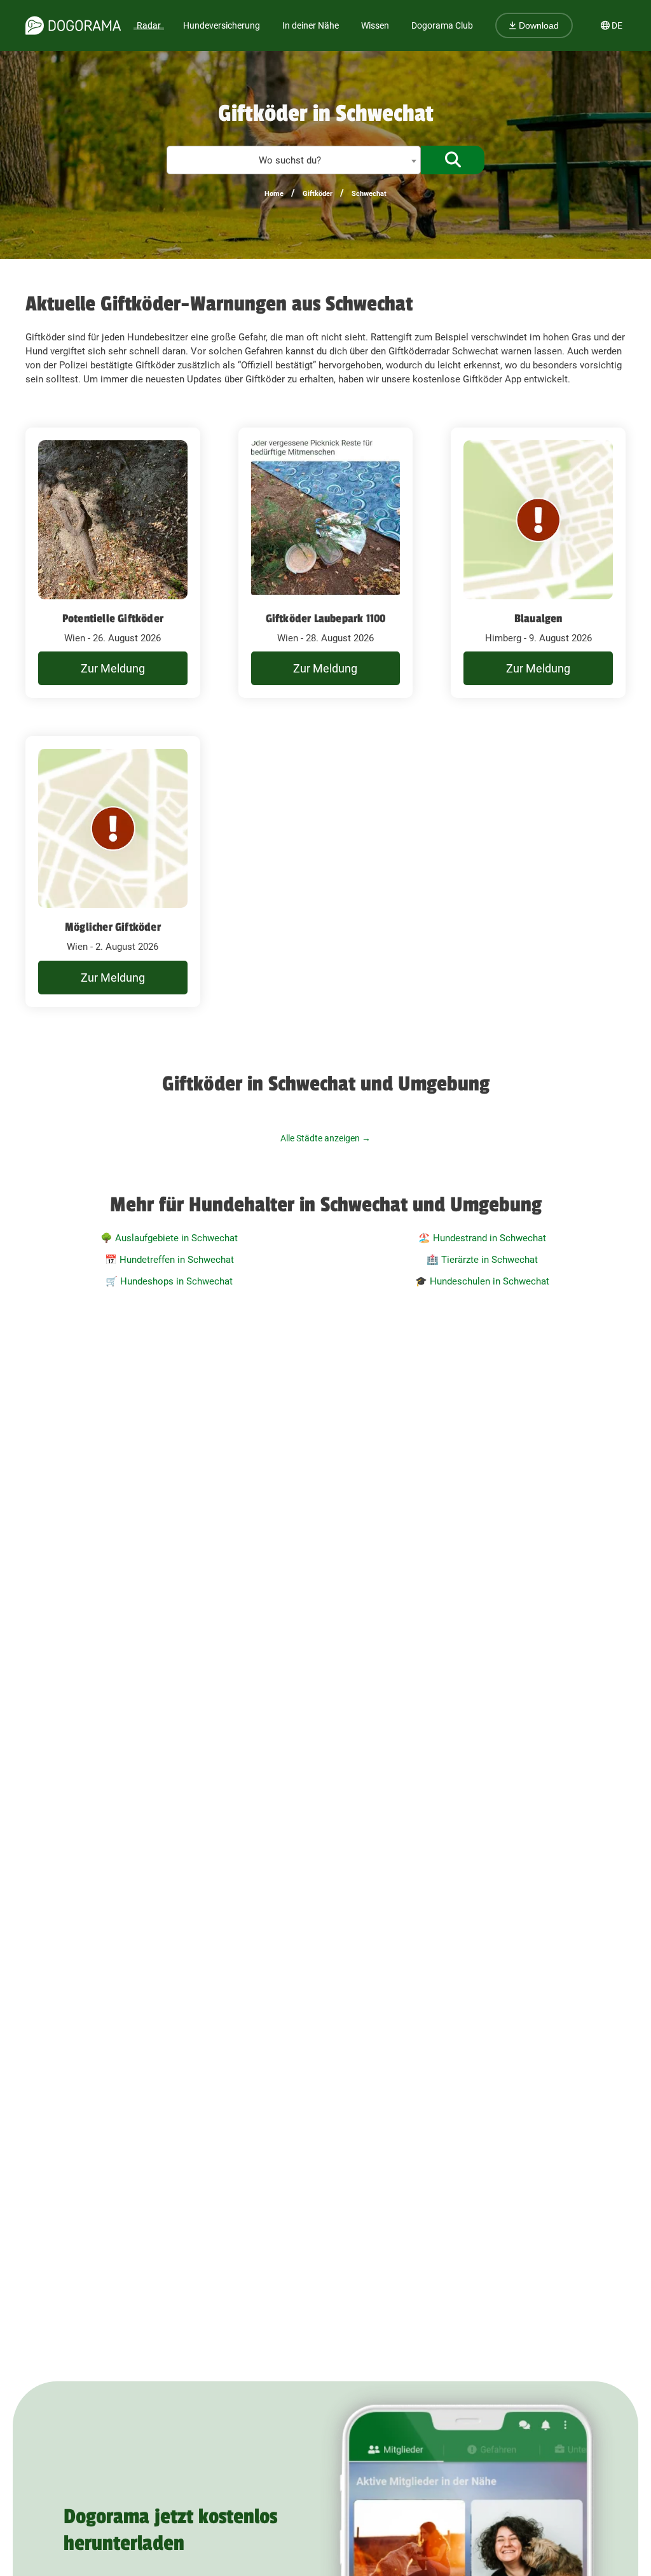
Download (538, 25)
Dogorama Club (442, 25)
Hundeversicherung (222, 25)
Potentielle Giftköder (113, 618)
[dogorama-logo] (73, 25)
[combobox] (294, 160)
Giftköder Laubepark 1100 (326, 618)
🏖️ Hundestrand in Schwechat (482, 1238)
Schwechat (369, 194)
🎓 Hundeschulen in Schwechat (482, 1281)
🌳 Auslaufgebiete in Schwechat (169, 1238)
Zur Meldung (113, 668)
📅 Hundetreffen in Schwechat (169, 1260)
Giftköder (318, 194)
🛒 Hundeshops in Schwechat (169, 1281)
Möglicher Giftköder (113, 927)
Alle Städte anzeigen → (325, 1138)
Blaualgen (538, 618)
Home (274, 194)
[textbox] (294, 161)
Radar (149, 25)
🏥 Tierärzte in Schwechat (482, 1260)
